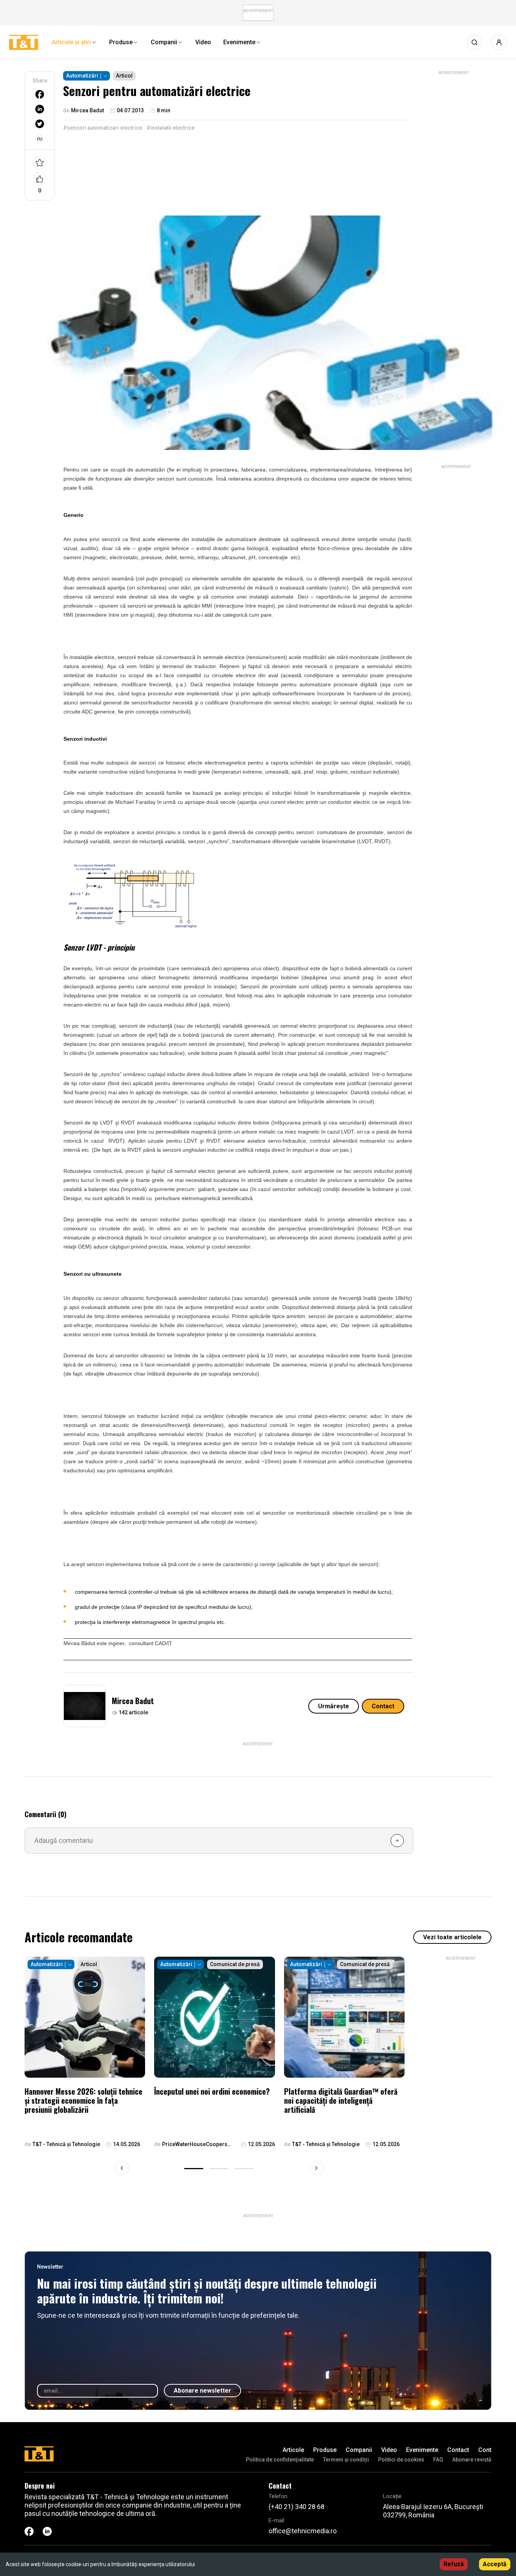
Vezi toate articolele (452, 1937)
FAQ (438, 2460)
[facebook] (40, 94)
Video (389, 2450)
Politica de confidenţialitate (280, 2460)
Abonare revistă (472, 2460)
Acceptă (495, 2564)
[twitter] (40, 124)
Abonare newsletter (202, 2391)
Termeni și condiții (346, 2460)
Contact (383, 1706)
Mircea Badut (133, 1701)
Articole (293, 2450)
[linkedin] (40, 109)
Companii (359, 2450)
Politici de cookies (401, 2460)
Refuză (454, 2564)
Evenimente (422, 2450)
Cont (485, 2450)
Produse (325, 2450)
